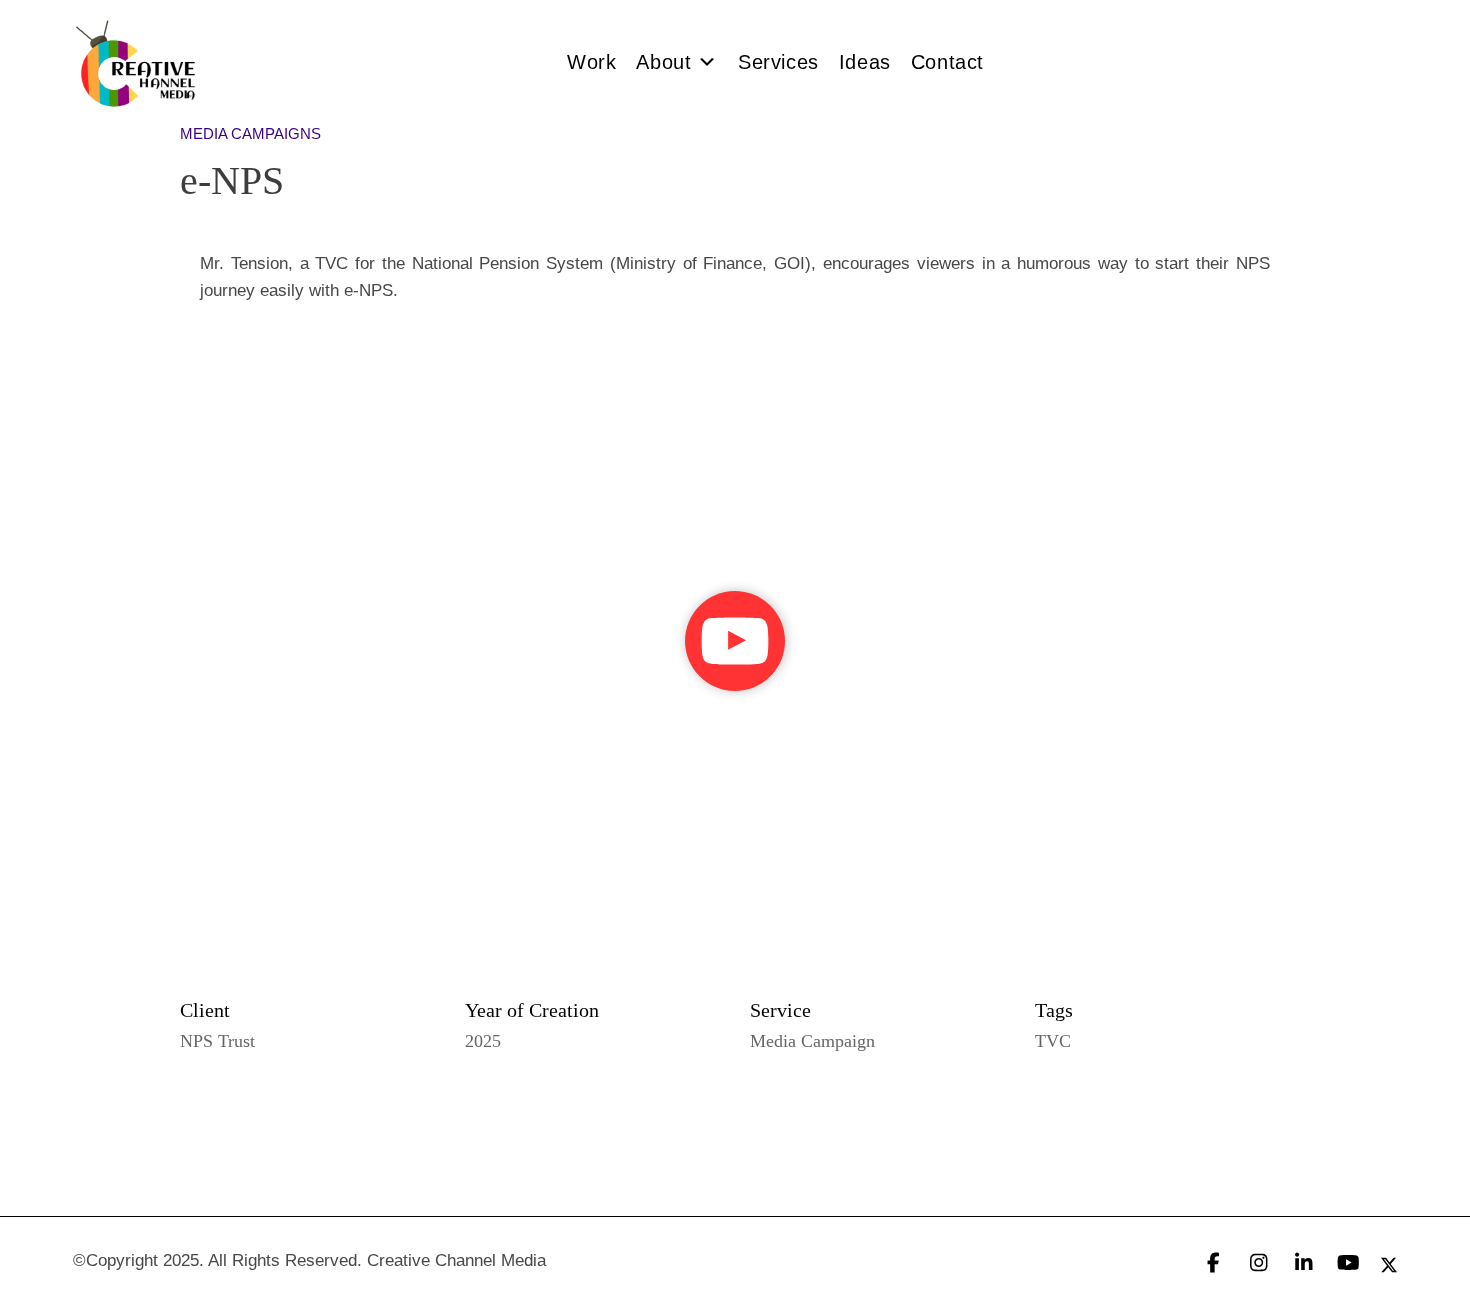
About (663, 62)
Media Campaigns (250, 133)
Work (591, 62)
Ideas (865, 62)
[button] (735, 641)
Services (778, 62)
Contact (947, 62)
